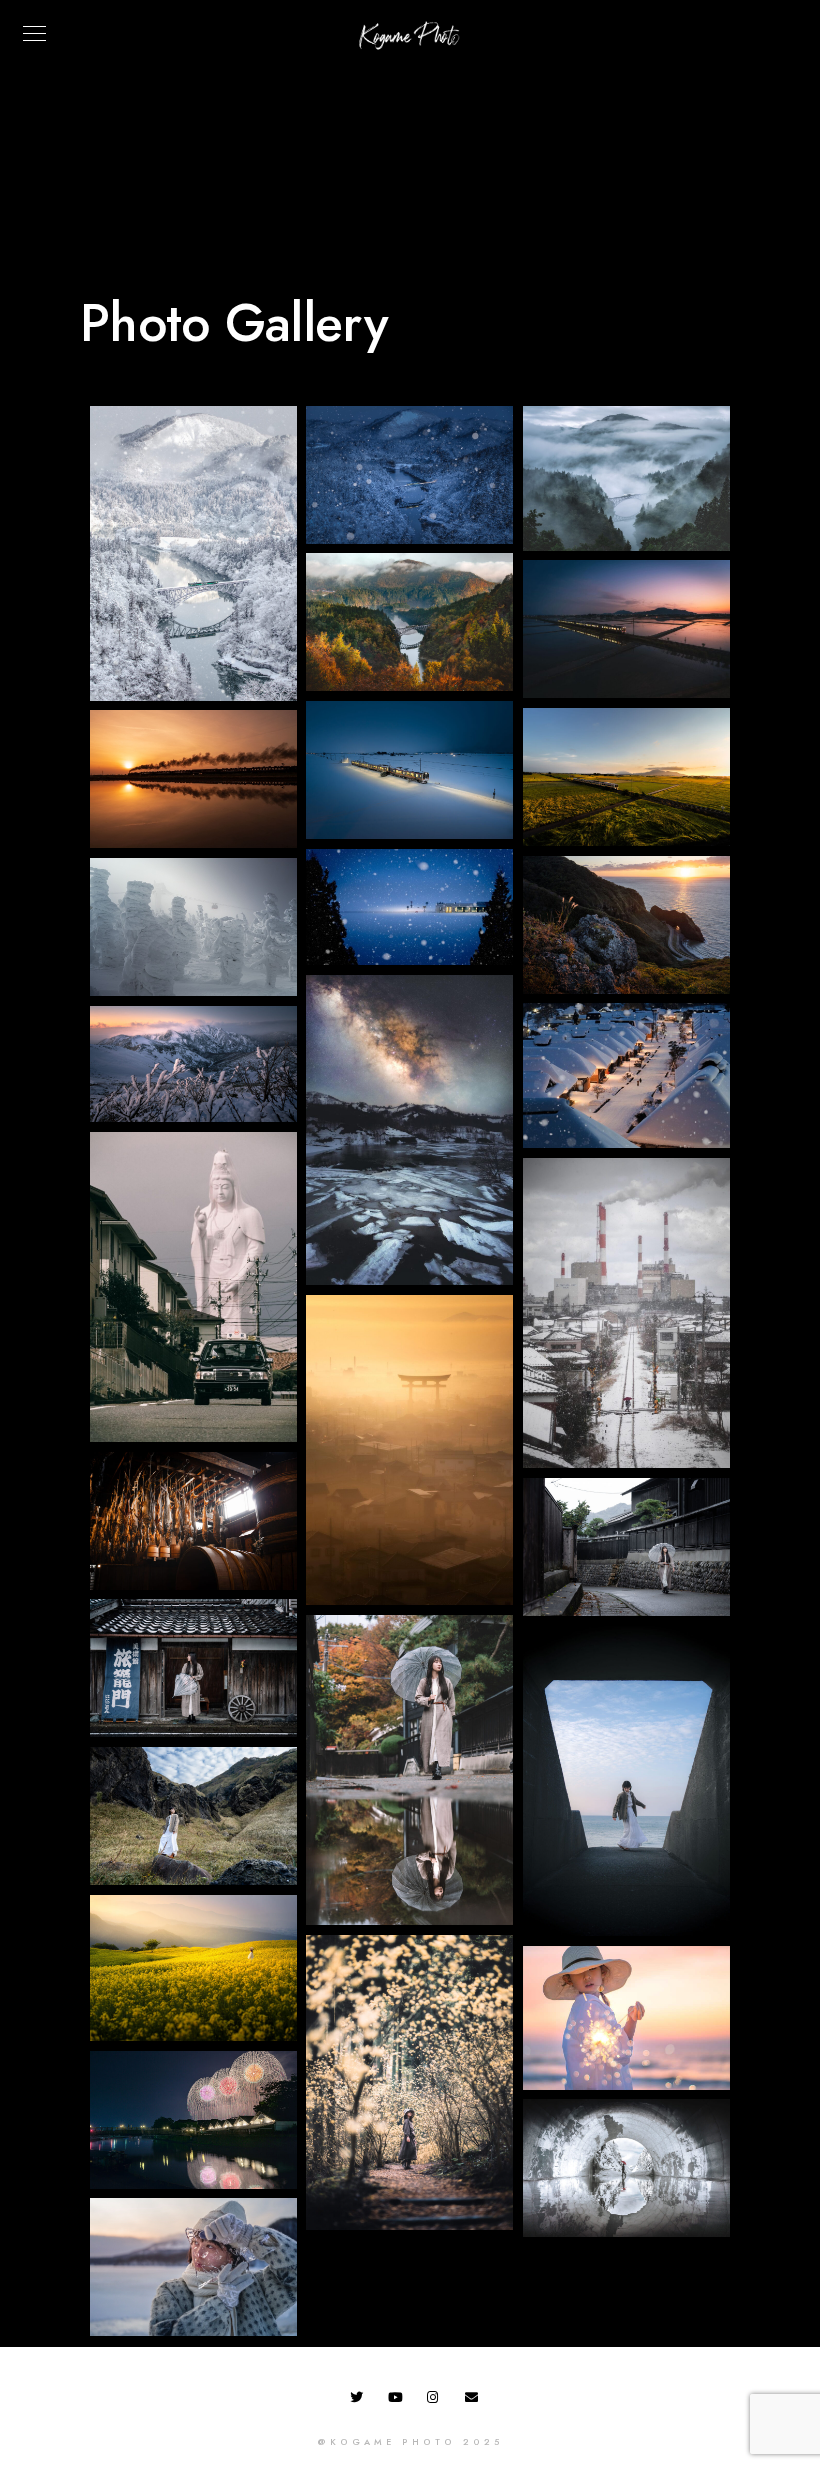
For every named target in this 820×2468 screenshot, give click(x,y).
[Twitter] (360, 2401)
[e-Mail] (475, 2401)
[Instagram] (437, 2401)
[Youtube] (398, 2401)
